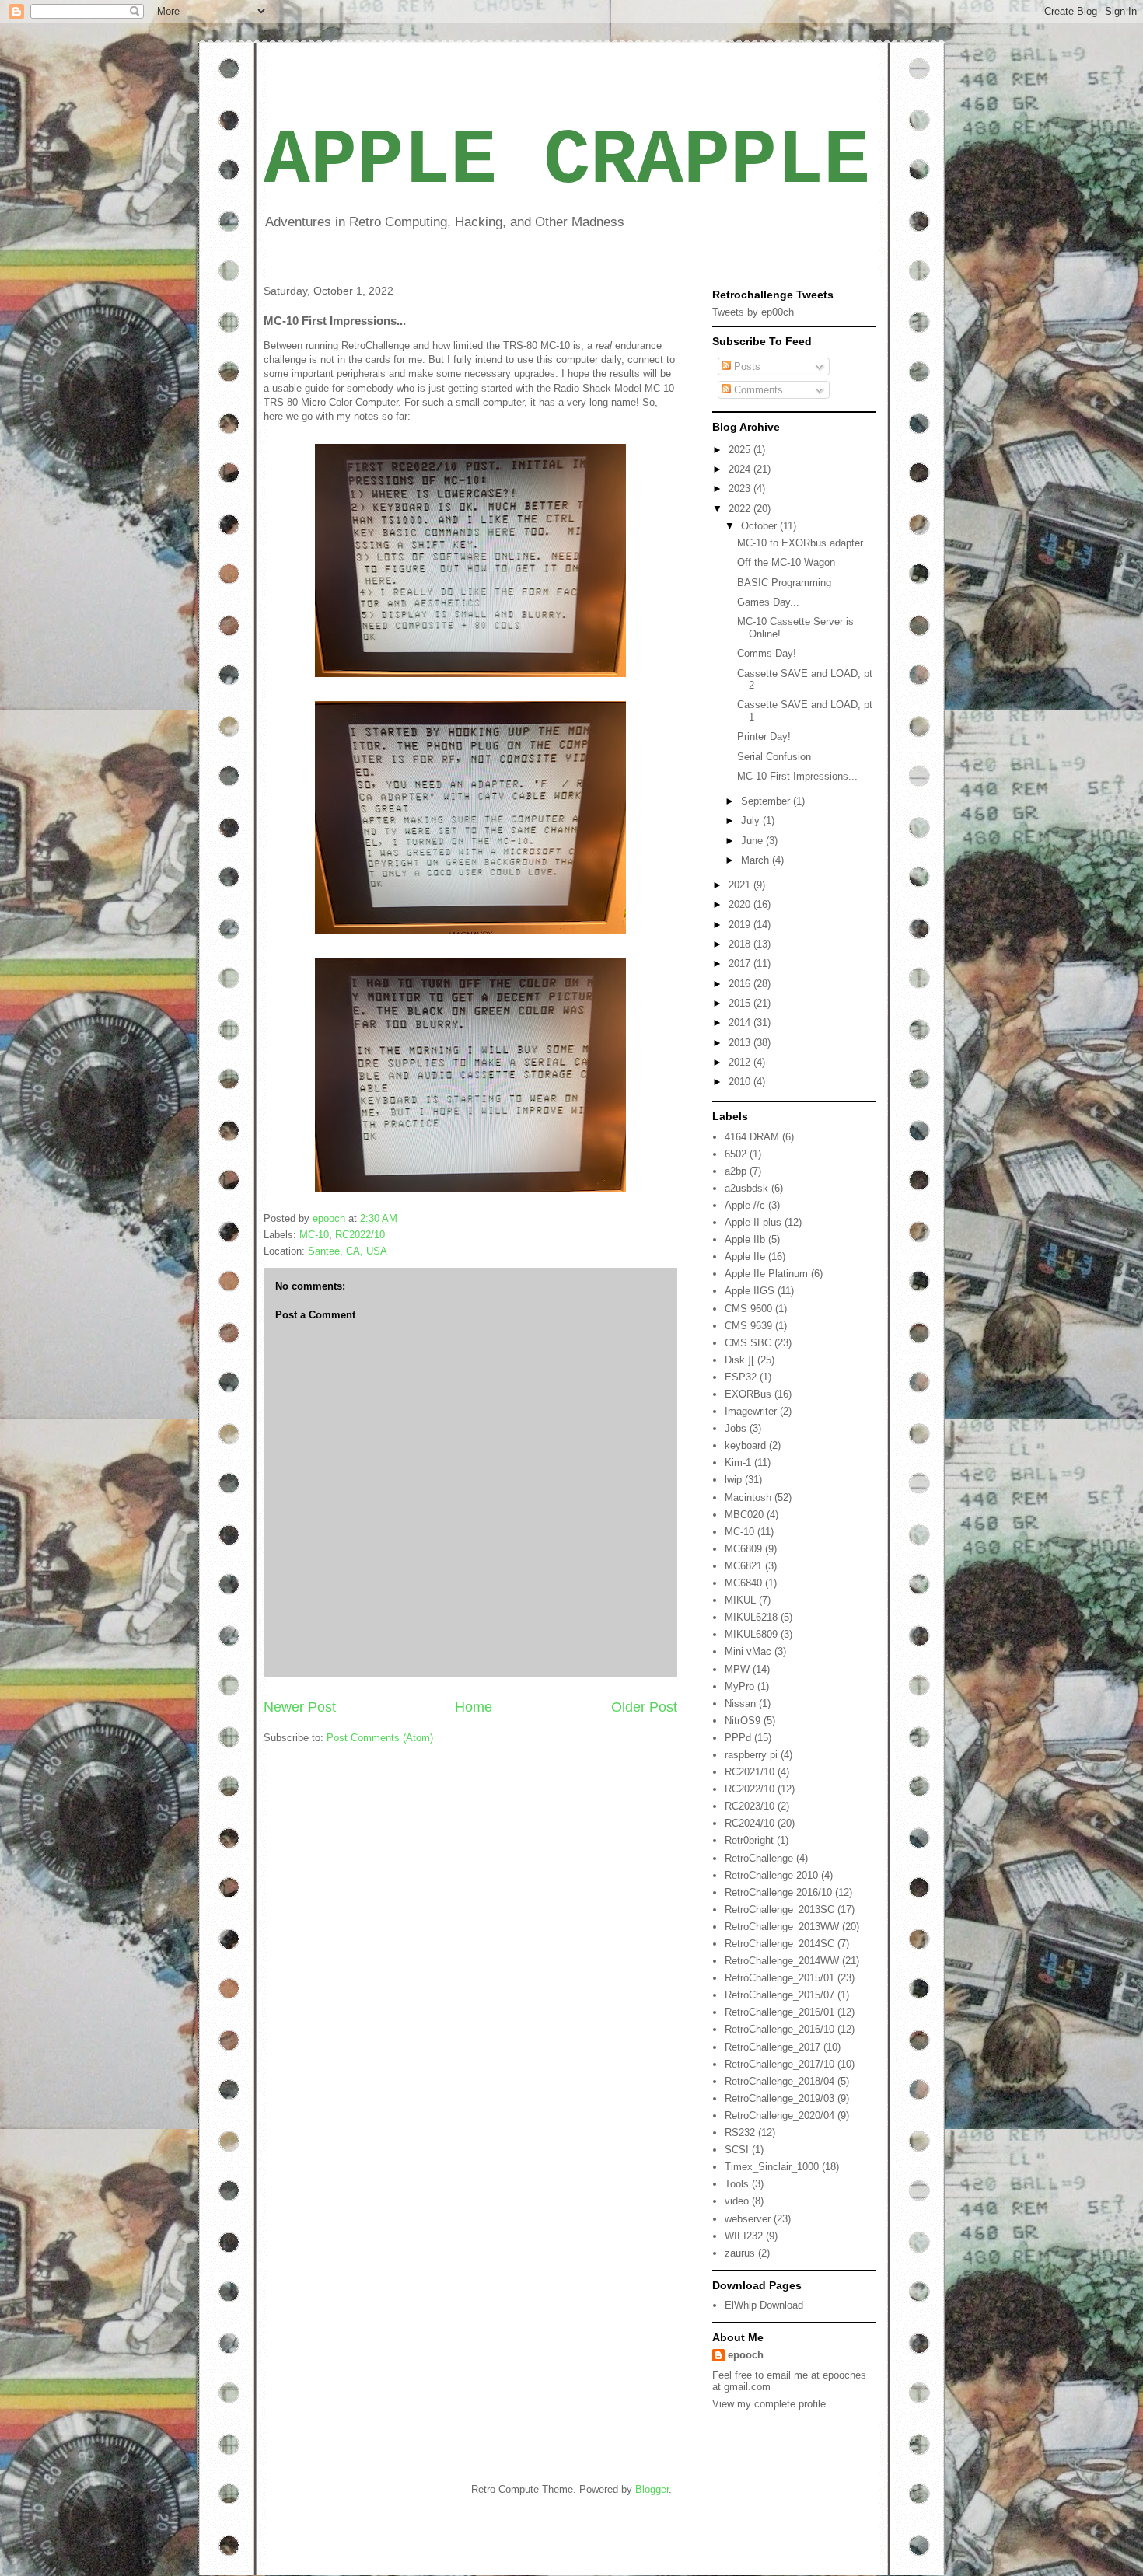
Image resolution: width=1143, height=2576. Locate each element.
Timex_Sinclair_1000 (772, 2167)
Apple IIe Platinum (766, 1274)
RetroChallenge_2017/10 (779, 2064)
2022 (741, 509)
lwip (733, 1480)
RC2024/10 (750, 1823)
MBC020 (744, 1515)
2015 (741, 1003)
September (767, 801)
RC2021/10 (750, 1772)
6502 (736, 1154)
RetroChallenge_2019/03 (779, 2098)
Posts (746, 367)
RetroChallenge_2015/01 (779, 1978)
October (760, 526)
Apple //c (745, 1205)
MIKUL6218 (751, 1617)
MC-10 (314, 1235)
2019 (741, 925)
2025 (741, 450)
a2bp (736, 1171)
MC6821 (743, 1566)
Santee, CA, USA (348, 1251)
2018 (741, 944)
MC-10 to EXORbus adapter (800, 543)
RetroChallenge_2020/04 (779, 2115)
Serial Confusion (774, 757)
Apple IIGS (750, 1291)
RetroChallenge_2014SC (779, 1944)
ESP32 (741, 1377)
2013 (741, 1043)
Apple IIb (745, 1239)
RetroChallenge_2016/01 (779, 2012)
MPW (737, 1669)
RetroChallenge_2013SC (779, 1909)
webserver (748, 2219)
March (757, 860)
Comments (757, 390)
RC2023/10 (750, 1806)
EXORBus (748, 1394)
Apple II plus (753, 1222)
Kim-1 (738, 1463)
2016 (741, 984)
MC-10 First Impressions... (797, 776)
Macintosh (748, 1497)
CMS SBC (748, 1343)
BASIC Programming (784, 583)
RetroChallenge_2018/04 (779, 2081)
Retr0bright (749, 1840)
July (752, 820)
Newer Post (300, 1707)
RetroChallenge (759, 1858)
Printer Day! (764, 736)
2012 (741, 1062)
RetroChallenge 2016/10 (778, 1892)
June (753, 841)
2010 (741, 1082)
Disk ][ (739, 1360)
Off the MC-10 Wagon (786, 562)
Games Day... (768, 602)
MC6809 (743, 1549)
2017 (741, 963)
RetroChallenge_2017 (772, 2047)
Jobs (736, 1428)
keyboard (745, 1445)
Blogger (652, 2489)
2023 (741, 489)
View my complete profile (769, 2404)
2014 (741, 1023)
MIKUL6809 (751, 1634)
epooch (746, 2355)
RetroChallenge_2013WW (782, 1927)
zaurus (740, 2253)
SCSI (737, 2150)
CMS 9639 (748, 1326)
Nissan (740, 1703)
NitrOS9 (743, 1721)
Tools (737, 2184)
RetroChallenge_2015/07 (779, 1995)
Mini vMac (748, 1651)
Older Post (644, 1707)
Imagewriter (751, 1411)
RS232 (740, 2133)
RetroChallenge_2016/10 (779, 2029)
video (737, 2201)
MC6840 (743, 1583)
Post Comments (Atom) (380, 1738)
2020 (741, 904)
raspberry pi (751, 1755)
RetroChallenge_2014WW (782, 1961)
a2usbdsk (746, 1188)
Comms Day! (767, 653)
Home (474, 1707)
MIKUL (740, 1600)
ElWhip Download (764, 2305)
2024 (741, 469)
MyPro (739, 1686)
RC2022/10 (360, 1235)
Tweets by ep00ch (753, 312)
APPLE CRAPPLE (567, 161)
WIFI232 (744, 2236)
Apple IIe (745, 1257)
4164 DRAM (752, 1137)
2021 (741, 885)
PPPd (738, 1738)
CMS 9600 (748, 1309)
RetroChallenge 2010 (771, 1875)
